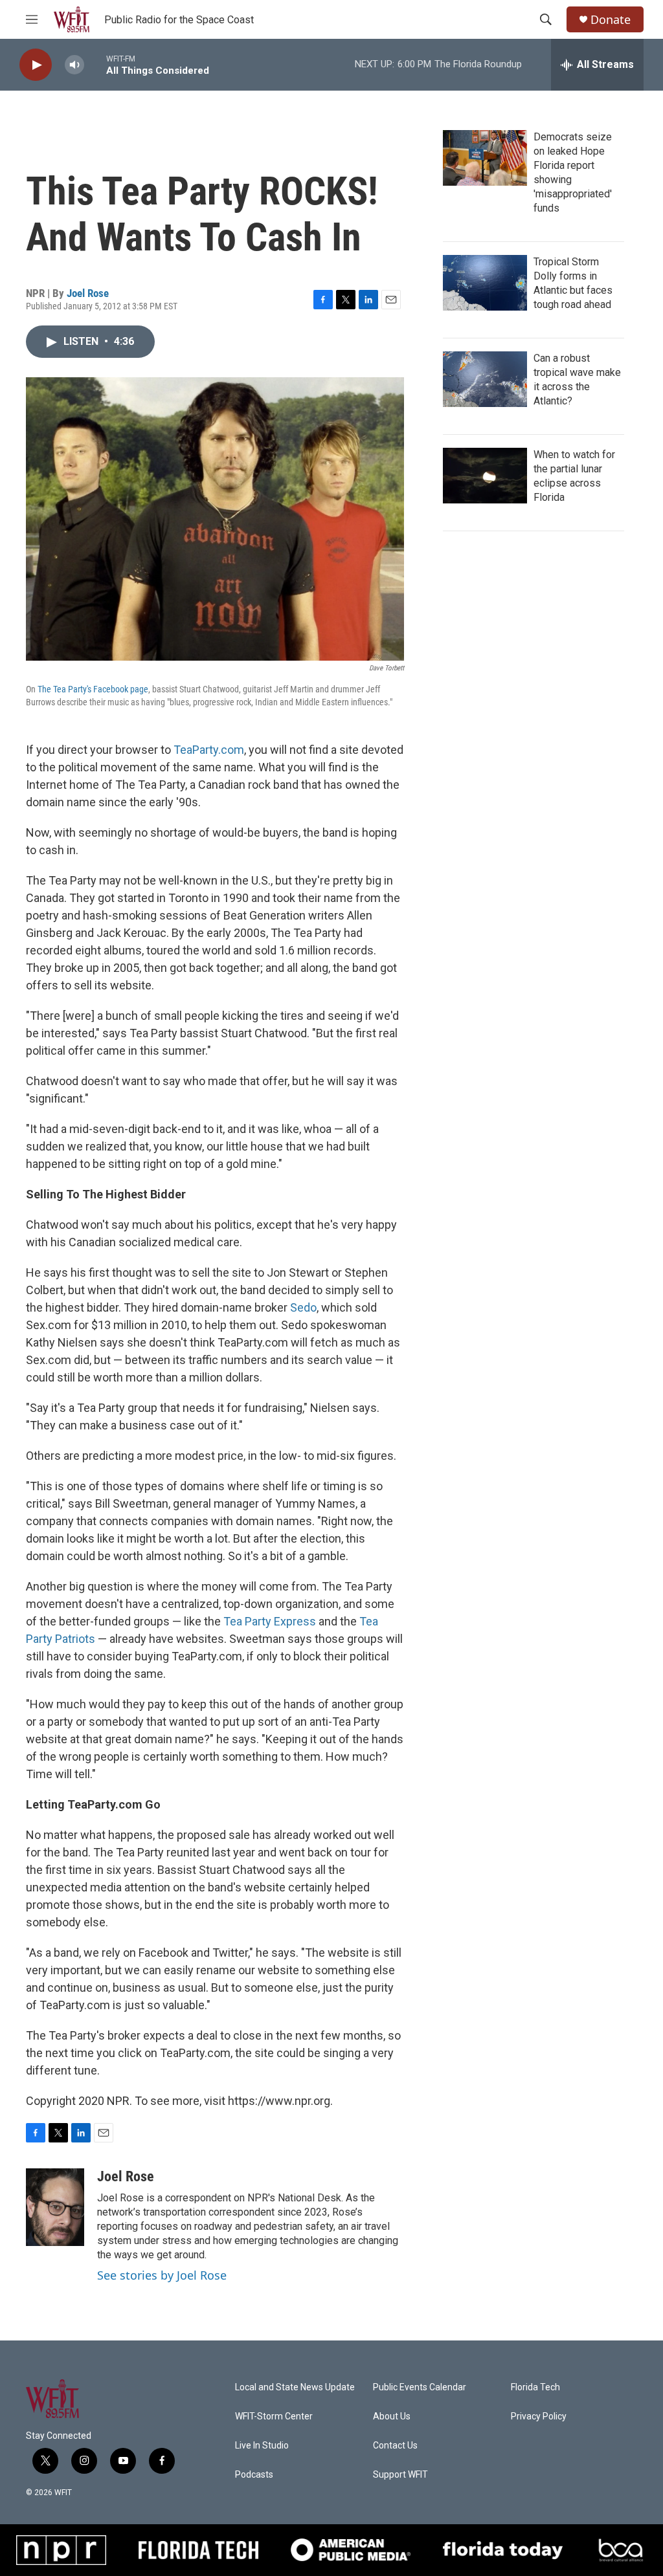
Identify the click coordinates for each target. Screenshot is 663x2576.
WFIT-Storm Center (274, 2416)
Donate (611, 20)
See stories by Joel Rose (162, 2275)
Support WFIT (400, 2475)
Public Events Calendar (420, 2387)
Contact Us (395, 2446)
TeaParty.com (209, 750)
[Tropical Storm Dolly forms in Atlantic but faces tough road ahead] (485, 283)
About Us (392, 2416)
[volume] (74, 65)
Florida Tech (535, 2387)
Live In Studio (262, 2446)
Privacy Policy (539, 2416)
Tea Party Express (270, 1621)
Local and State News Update (295, 2387)
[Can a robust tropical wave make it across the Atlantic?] (485, 379)
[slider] (95, 64)
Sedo (303, 1307)
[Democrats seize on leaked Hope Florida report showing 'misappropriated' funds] (485, 158)
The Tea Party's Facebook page (93, 689)
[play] (36, 65)
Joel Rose (88, 293)
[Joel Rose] (55, 2207)
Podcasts (254, 2475)
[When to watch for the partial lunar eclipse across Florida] (485, 476)
